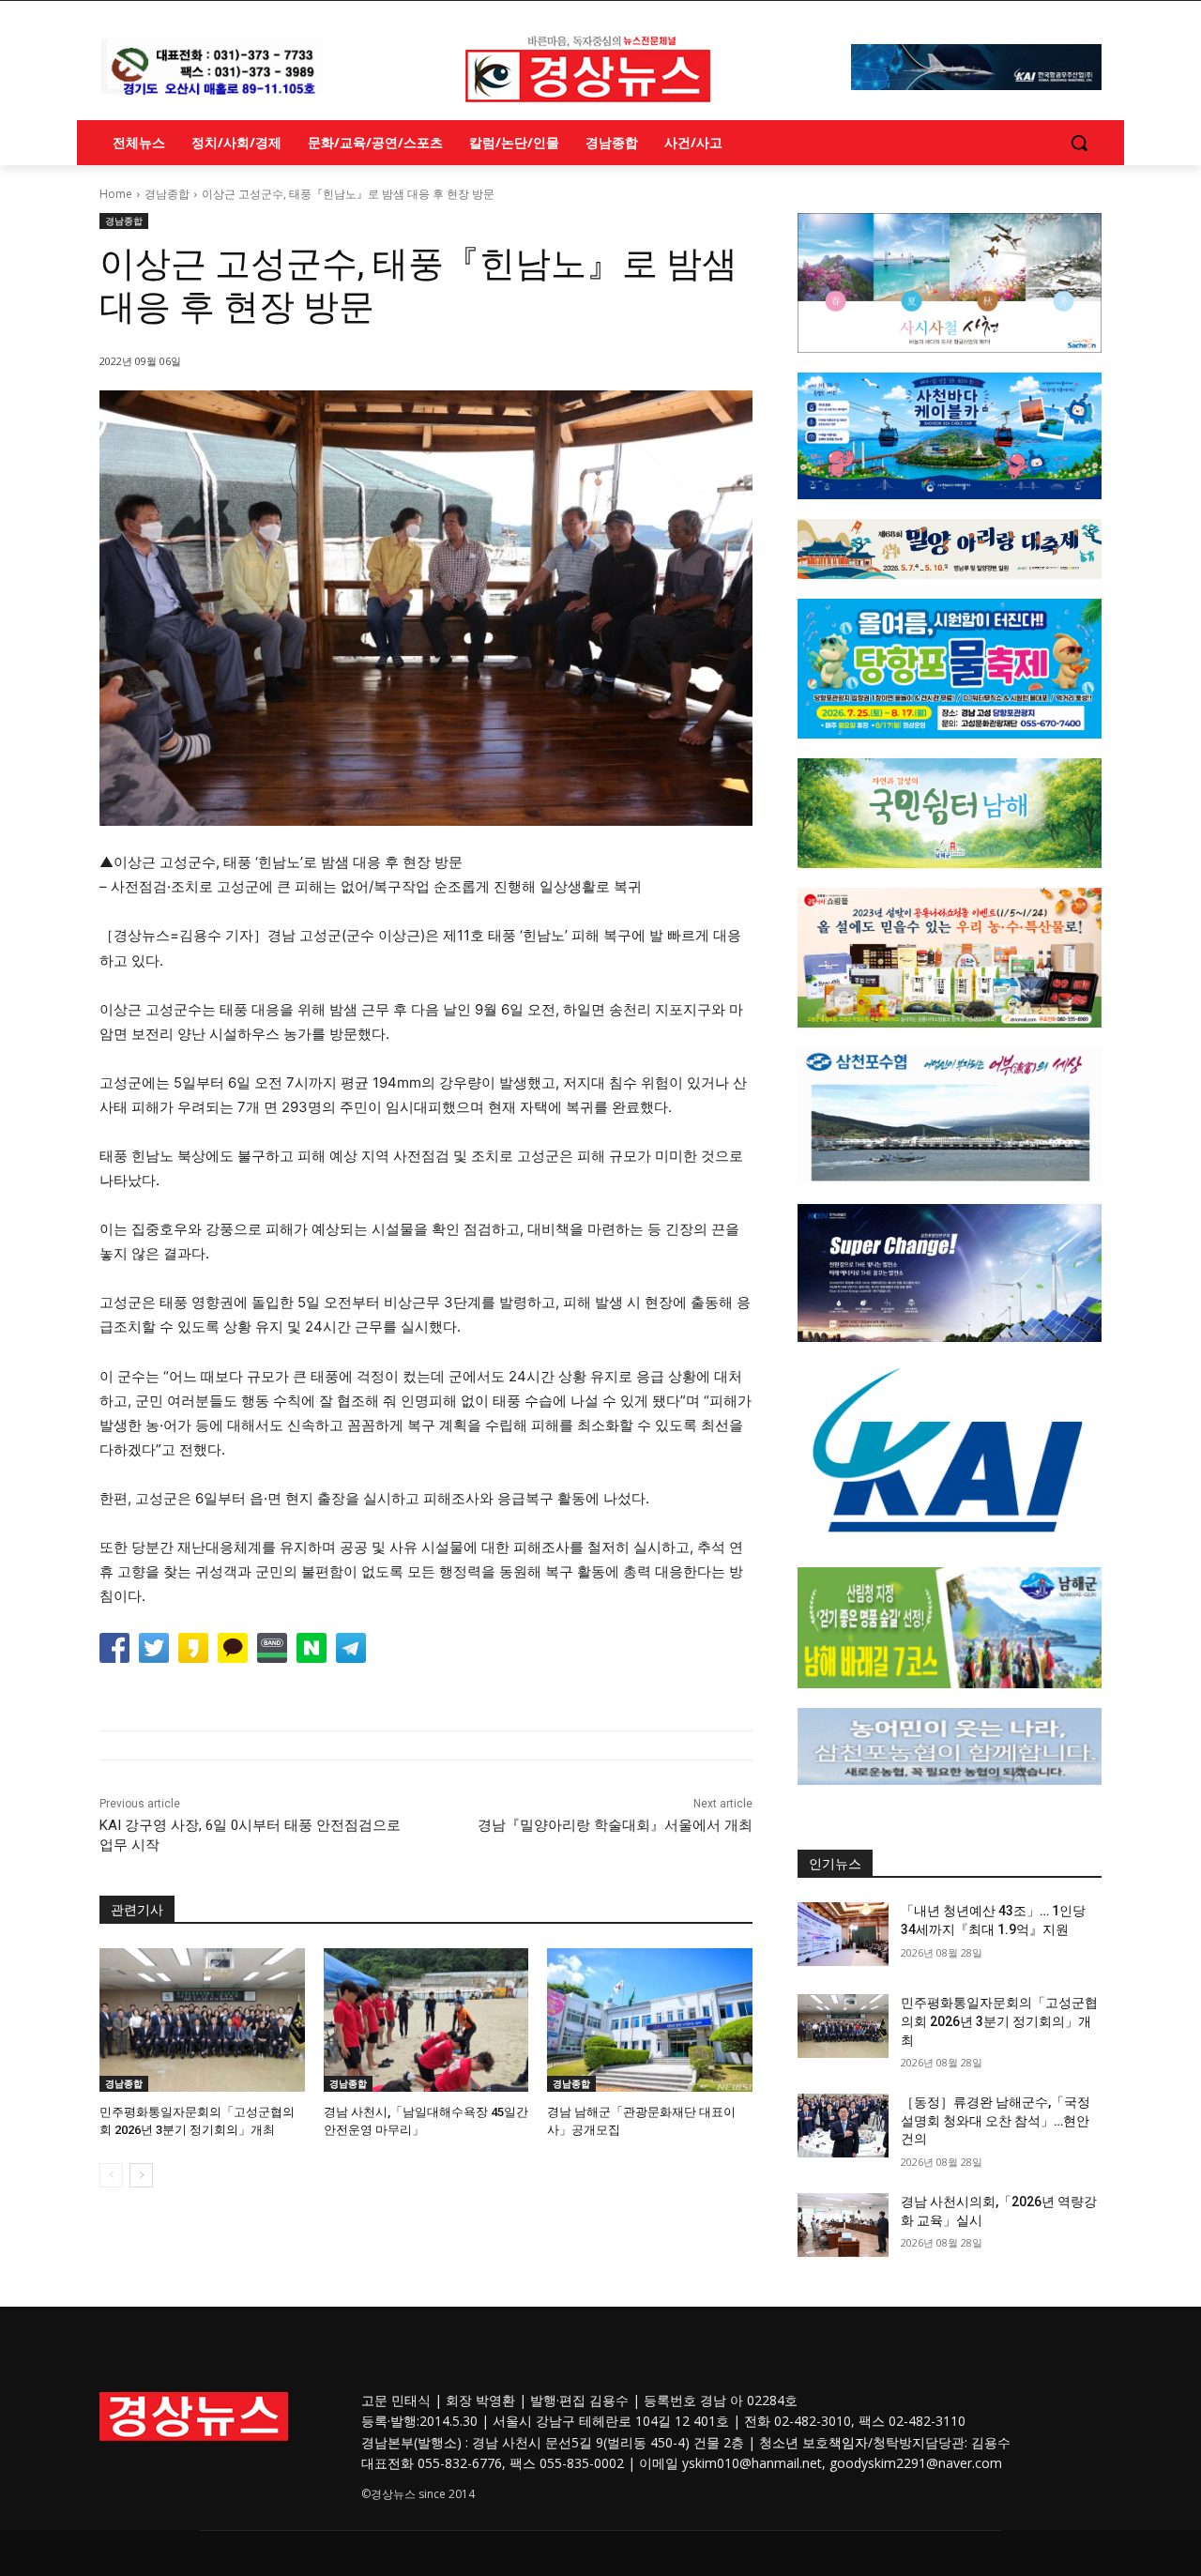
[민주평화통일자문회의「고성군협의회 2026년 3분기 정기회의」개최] (202, 2020)
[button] (1079, 143)
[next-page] (141, 2175)
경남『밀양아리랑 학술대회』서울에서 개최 (615, 1825)
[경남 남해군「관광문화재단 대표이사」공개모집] (650, 2020)
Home (116, 194)
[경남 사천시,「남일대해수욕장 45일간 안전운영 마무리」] (426, 2020)
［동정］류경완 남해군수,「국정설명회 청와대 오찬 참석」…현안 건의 (996, 2120)
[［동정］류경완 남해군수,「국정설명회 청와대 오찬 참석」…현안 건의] (843, 2126)
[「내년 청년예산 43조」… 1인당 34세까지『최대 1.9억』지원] (843, 1934)
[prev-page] (111, 2175)
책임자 (848, 2442)
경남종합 (167, 194)
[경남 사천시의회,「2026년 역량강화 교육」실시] (843, 2225)
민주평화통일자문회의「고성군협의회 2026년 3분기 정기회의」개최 (999, 2021)
